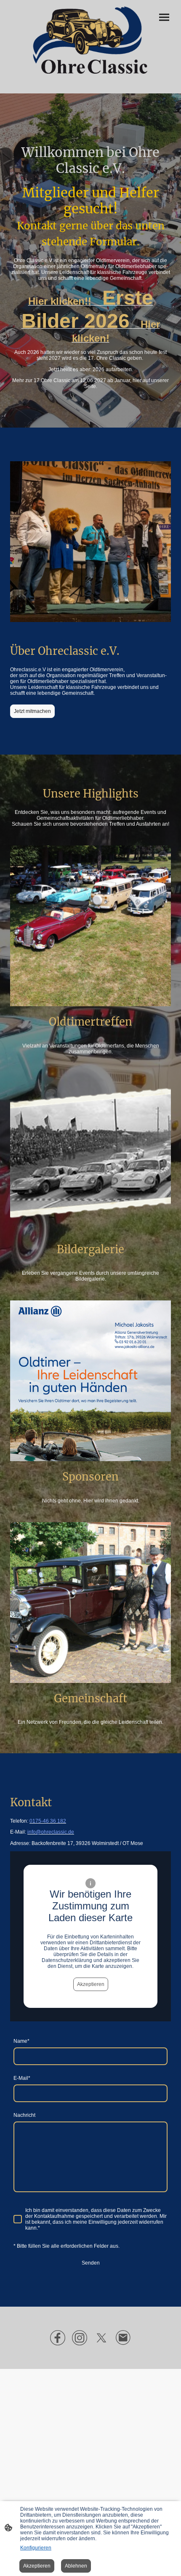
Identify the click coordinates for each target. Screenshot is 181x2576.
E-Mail (22, 2078)
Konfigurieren (36, 2548)
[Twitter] (101, 2338)
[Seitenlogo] (90, 40)
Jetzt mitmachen (32, 711)
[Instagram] (80, 2338)
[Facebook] (58, 2338)
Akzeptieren (91, 1984)
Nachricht (24, 2115)
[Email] (123, 2338)
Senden (91, 2263)
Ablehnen (76, 2566)
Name (21, 2041)
